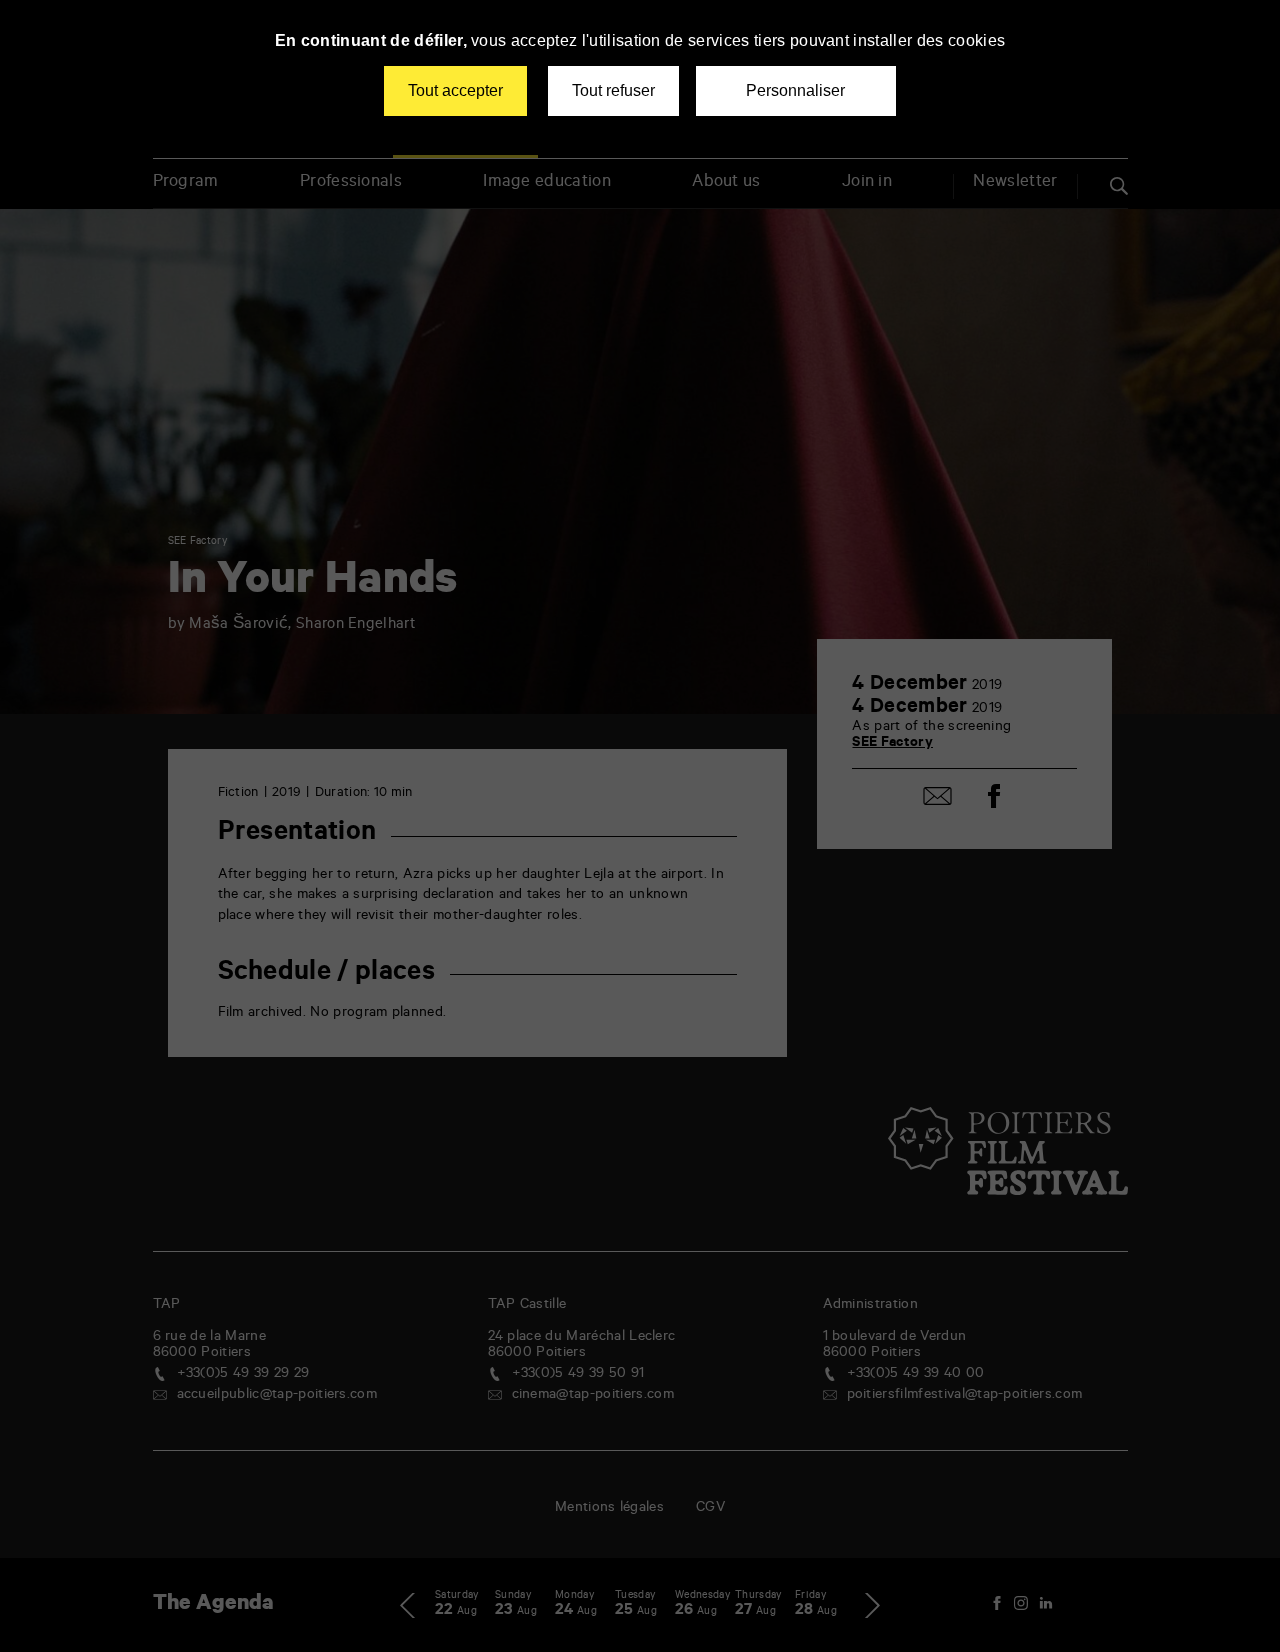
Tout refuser (613, 90)
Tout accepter (455, 90)
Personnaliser (795, 90)
